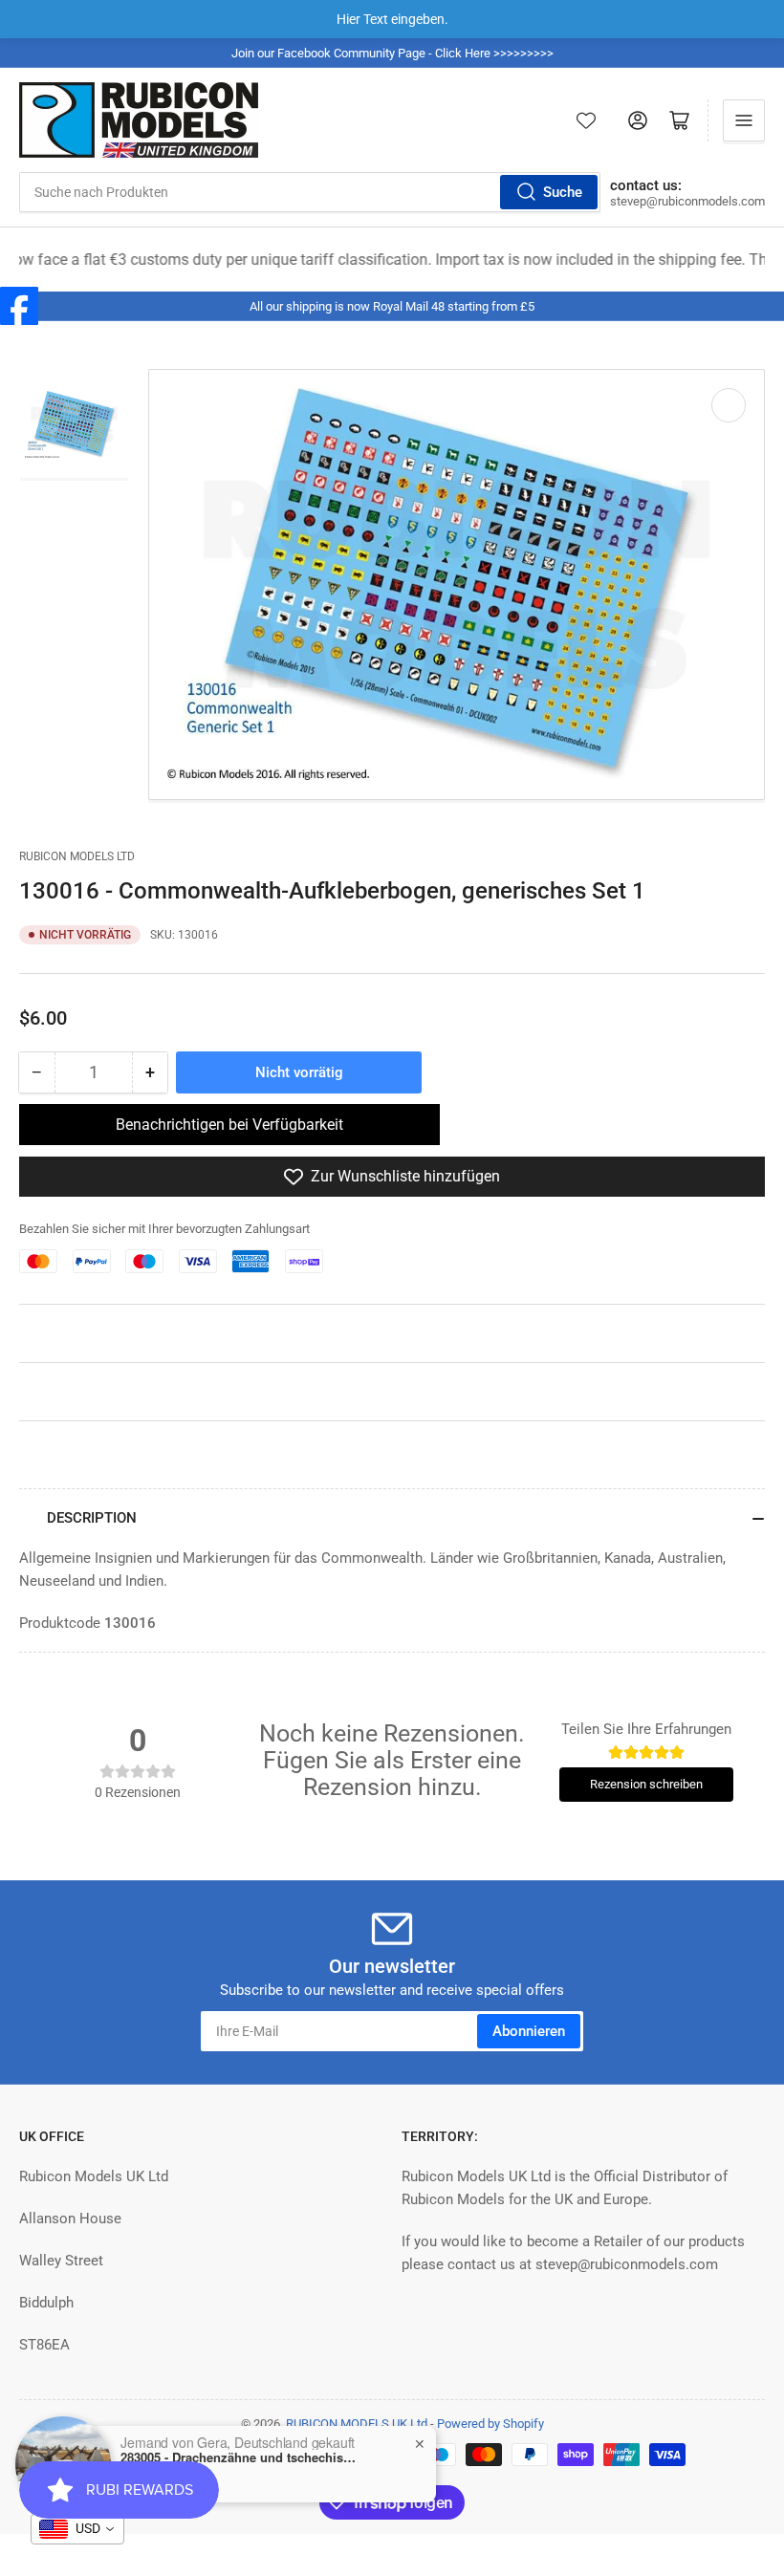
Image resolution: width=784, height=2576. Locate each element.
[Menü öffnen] (744, 120)
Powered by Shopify (490, 2424)
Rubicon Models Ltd (77, 856)
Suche (563, 192)
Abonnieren (529, 2031)
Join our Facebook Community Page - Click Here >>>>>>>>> (392, 53)
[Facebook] (19, 306)
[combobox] (310, 192)
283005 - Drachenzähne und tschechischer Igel (240, 2457)
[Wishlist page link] (586, 120)
